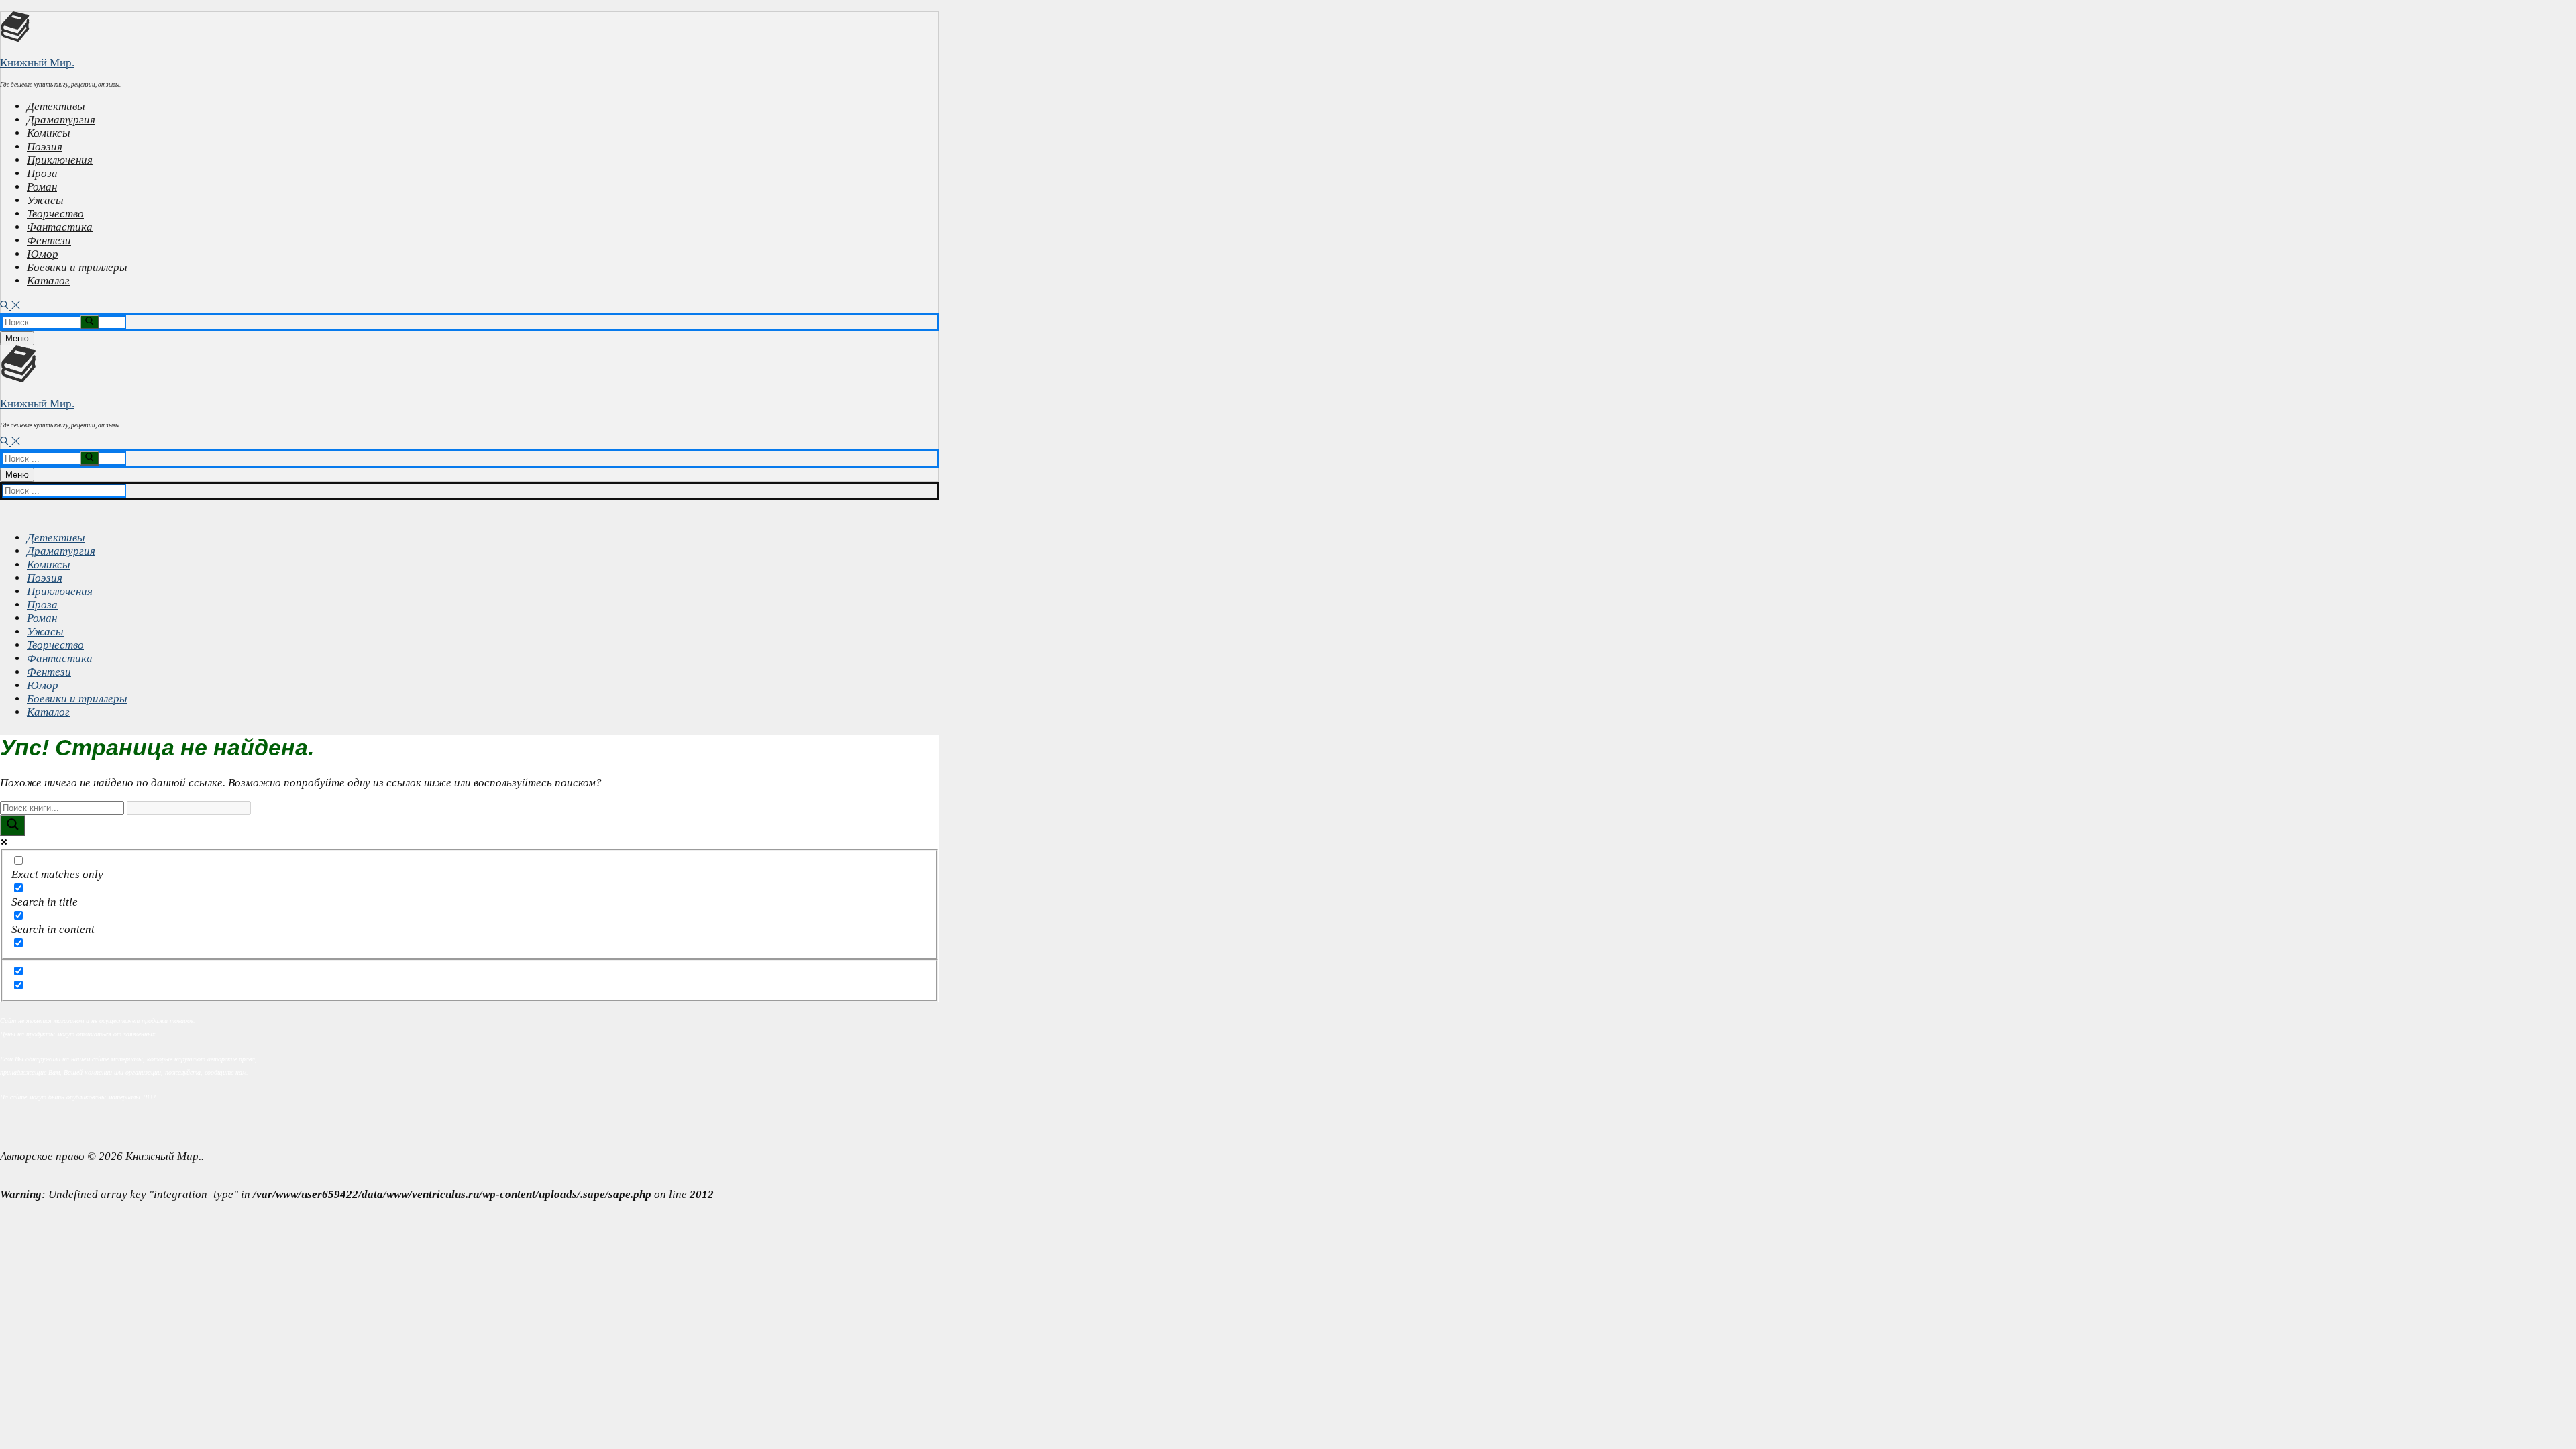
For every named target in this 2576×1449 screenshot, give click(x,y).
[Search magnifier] (13, 825)
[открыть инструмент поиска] (10, 306)
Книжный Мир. (37, 63)
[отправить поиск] (90, 322)
